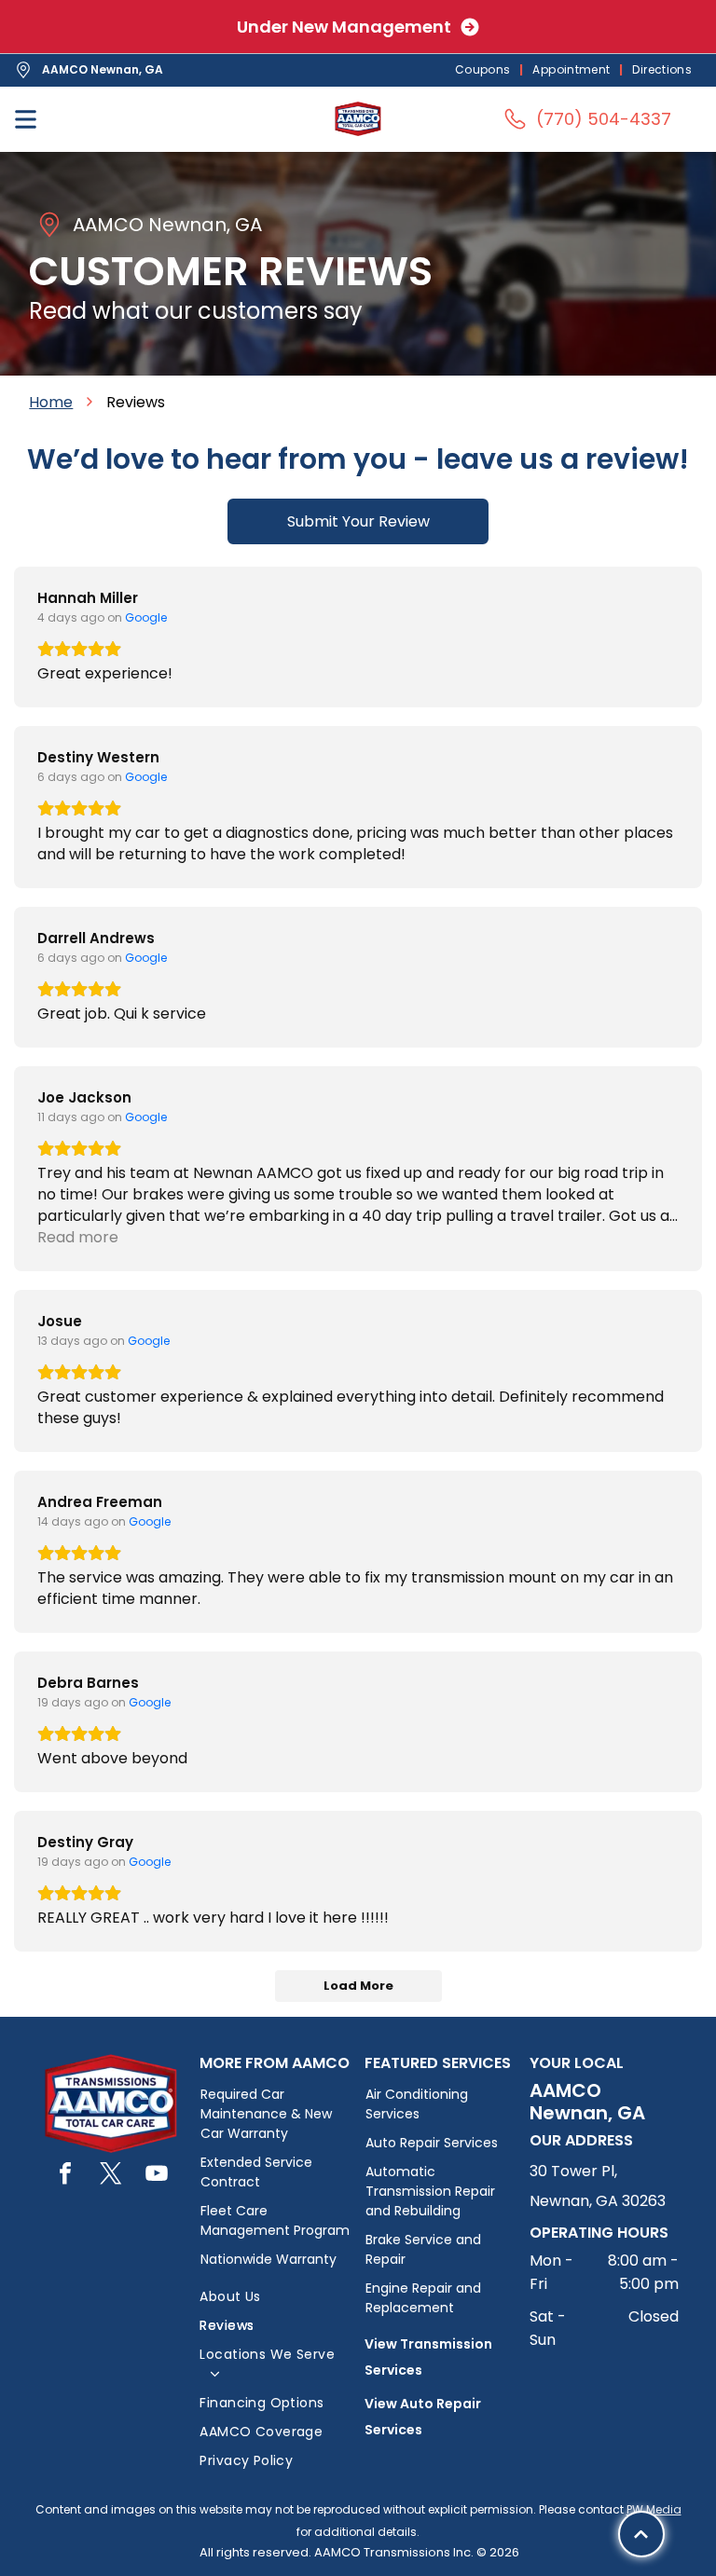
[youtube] (157, 2176)
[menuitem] (485, 70)
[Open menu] (26, 119)
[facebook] (65, 2176)
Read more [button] (78, 1237)
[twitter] (111, 2176)
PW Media (654, 2509)
